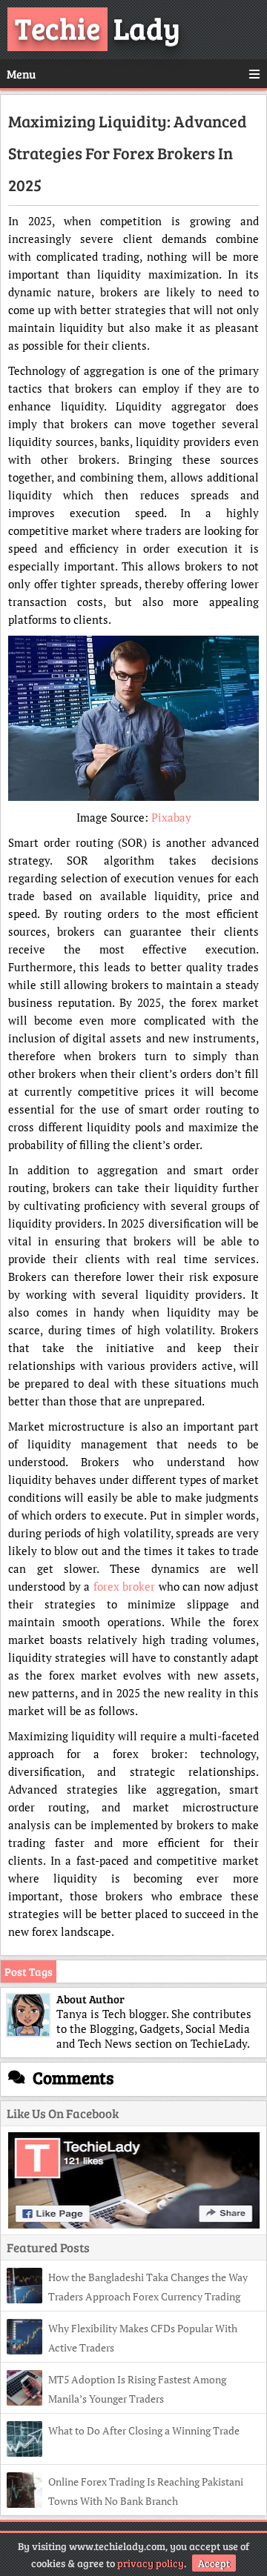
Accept (214, 2563)
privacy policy (151, 2563)
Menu (21, 74)
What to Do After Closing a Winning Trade (144, 2430)
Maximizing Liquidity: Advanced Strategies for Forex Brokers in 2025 (128, 153)
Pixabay (171, 817)
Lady (98, 27)
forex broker (125, 1586)
